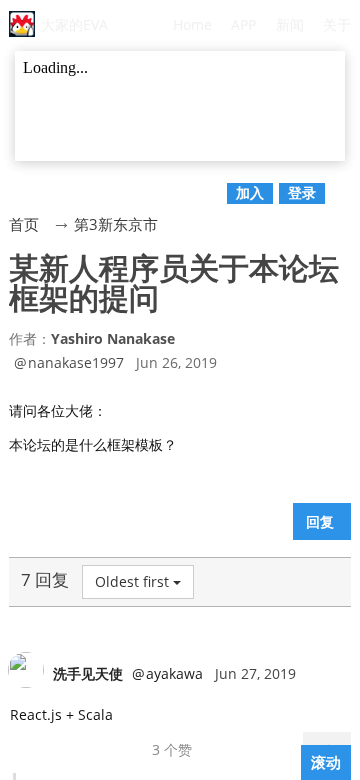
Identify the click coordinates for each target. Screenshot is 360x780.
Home (192, 24)
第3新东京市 (116, 224)
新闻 (290, 24)
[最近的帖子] (349, 182)
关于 (337, 24)
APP (243, 24)
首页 (24, 224)
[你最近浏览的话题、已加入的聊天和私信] (10, 182)
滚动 (326, 762)
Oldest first (132, 581)
